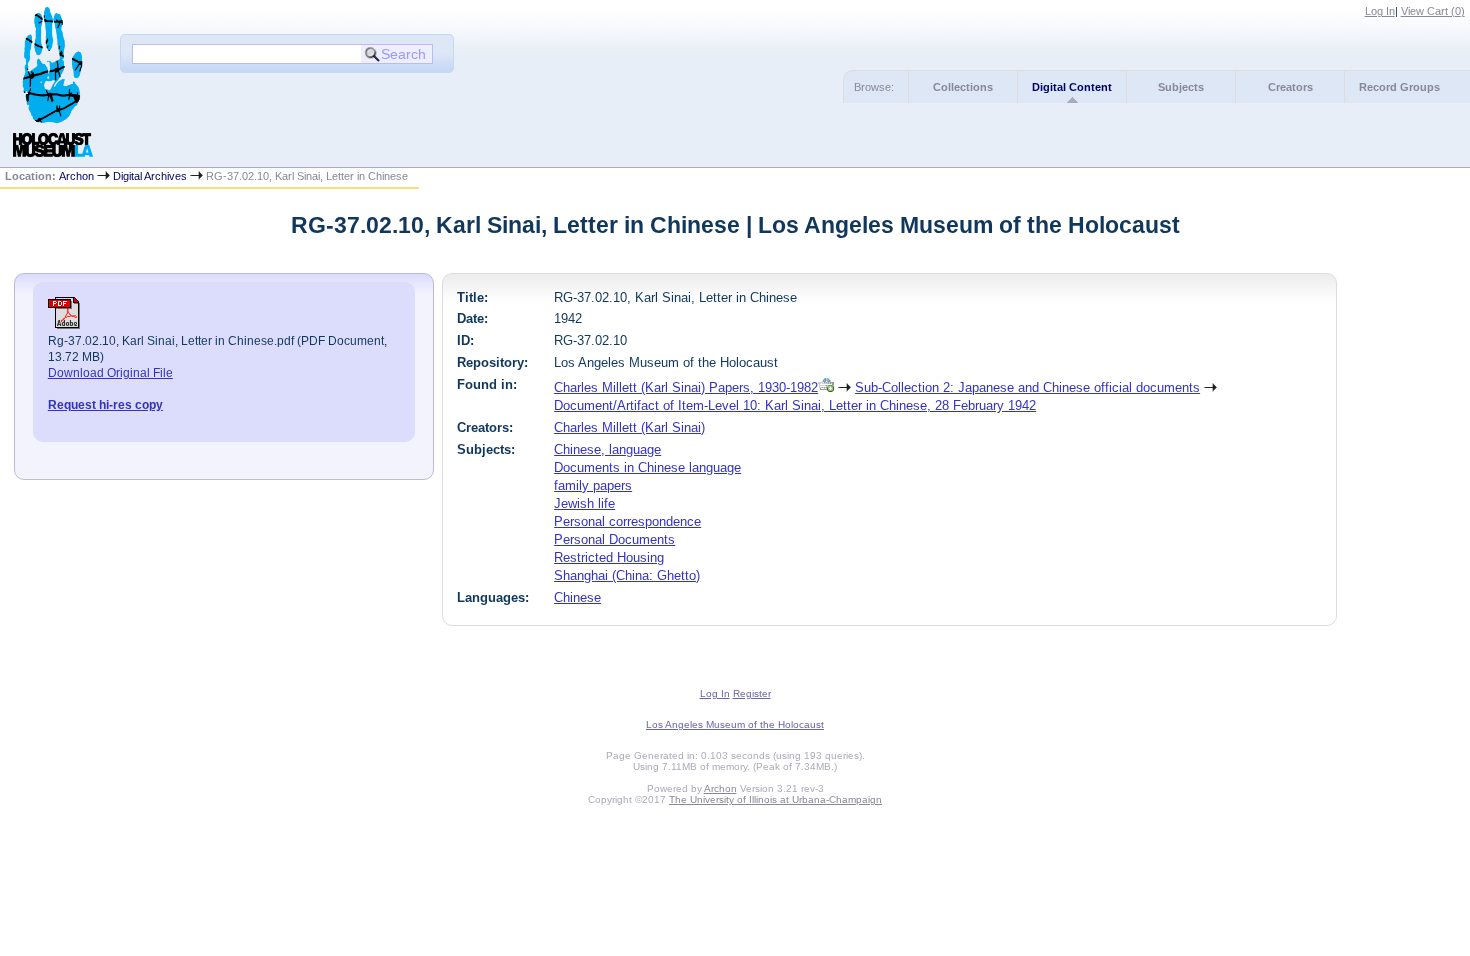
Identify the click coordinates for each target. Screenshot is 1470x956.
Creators (1290, 87)
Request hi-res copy (105, 405)
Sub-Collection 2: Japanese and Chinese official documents (1027, 387)
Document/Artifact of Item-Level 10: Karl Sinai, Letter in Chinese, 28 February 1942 (795, 405)
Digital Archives (150, 176)
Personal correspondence (627, 521)
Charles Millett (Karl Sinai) (629, 427)
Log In (1380, 11)
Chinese (577, 597)
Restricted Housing (609, 557)
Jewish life (584, 503)
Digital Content (1072, 87)
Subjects (1181, 87)
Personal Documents (614, 539)
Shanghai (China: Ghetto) (627, 575)
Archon (76, 176)
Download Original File (110, 373)
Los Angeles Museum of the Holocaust (735, 724)
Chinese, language (607, 449)
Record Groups (1399, 87)
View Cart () (1433, 11)
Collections (963, 87)
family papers (593, 485)
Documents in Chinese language (647, 467)
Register (752, 693)
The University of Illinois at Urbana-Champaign (775, 799)
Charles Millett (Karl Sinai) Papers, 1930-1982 (686, 387)
